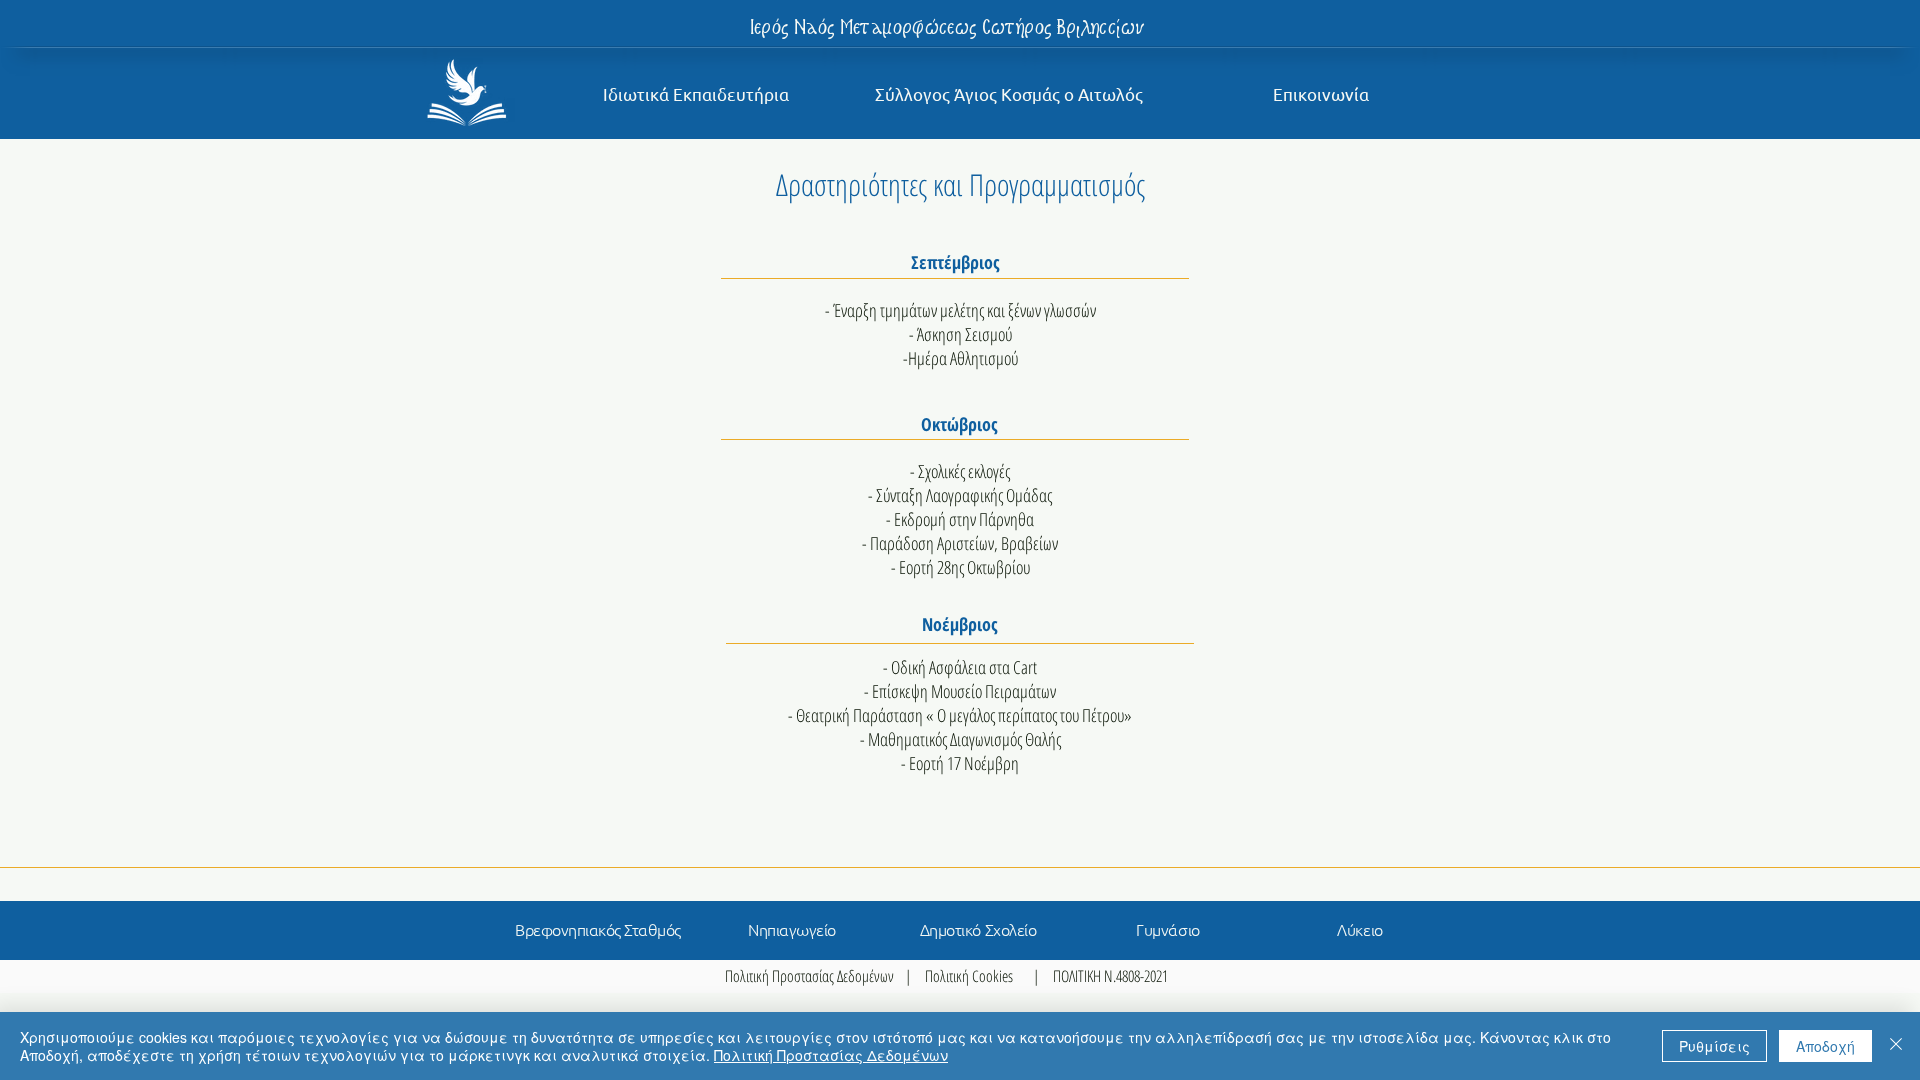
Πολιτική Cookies (969, 976)
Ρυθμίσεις (1714, 1046)
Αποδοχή (1825, 1046)
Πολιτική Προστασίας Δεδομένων (809, 976)
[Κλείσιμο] (1896, 1046)
